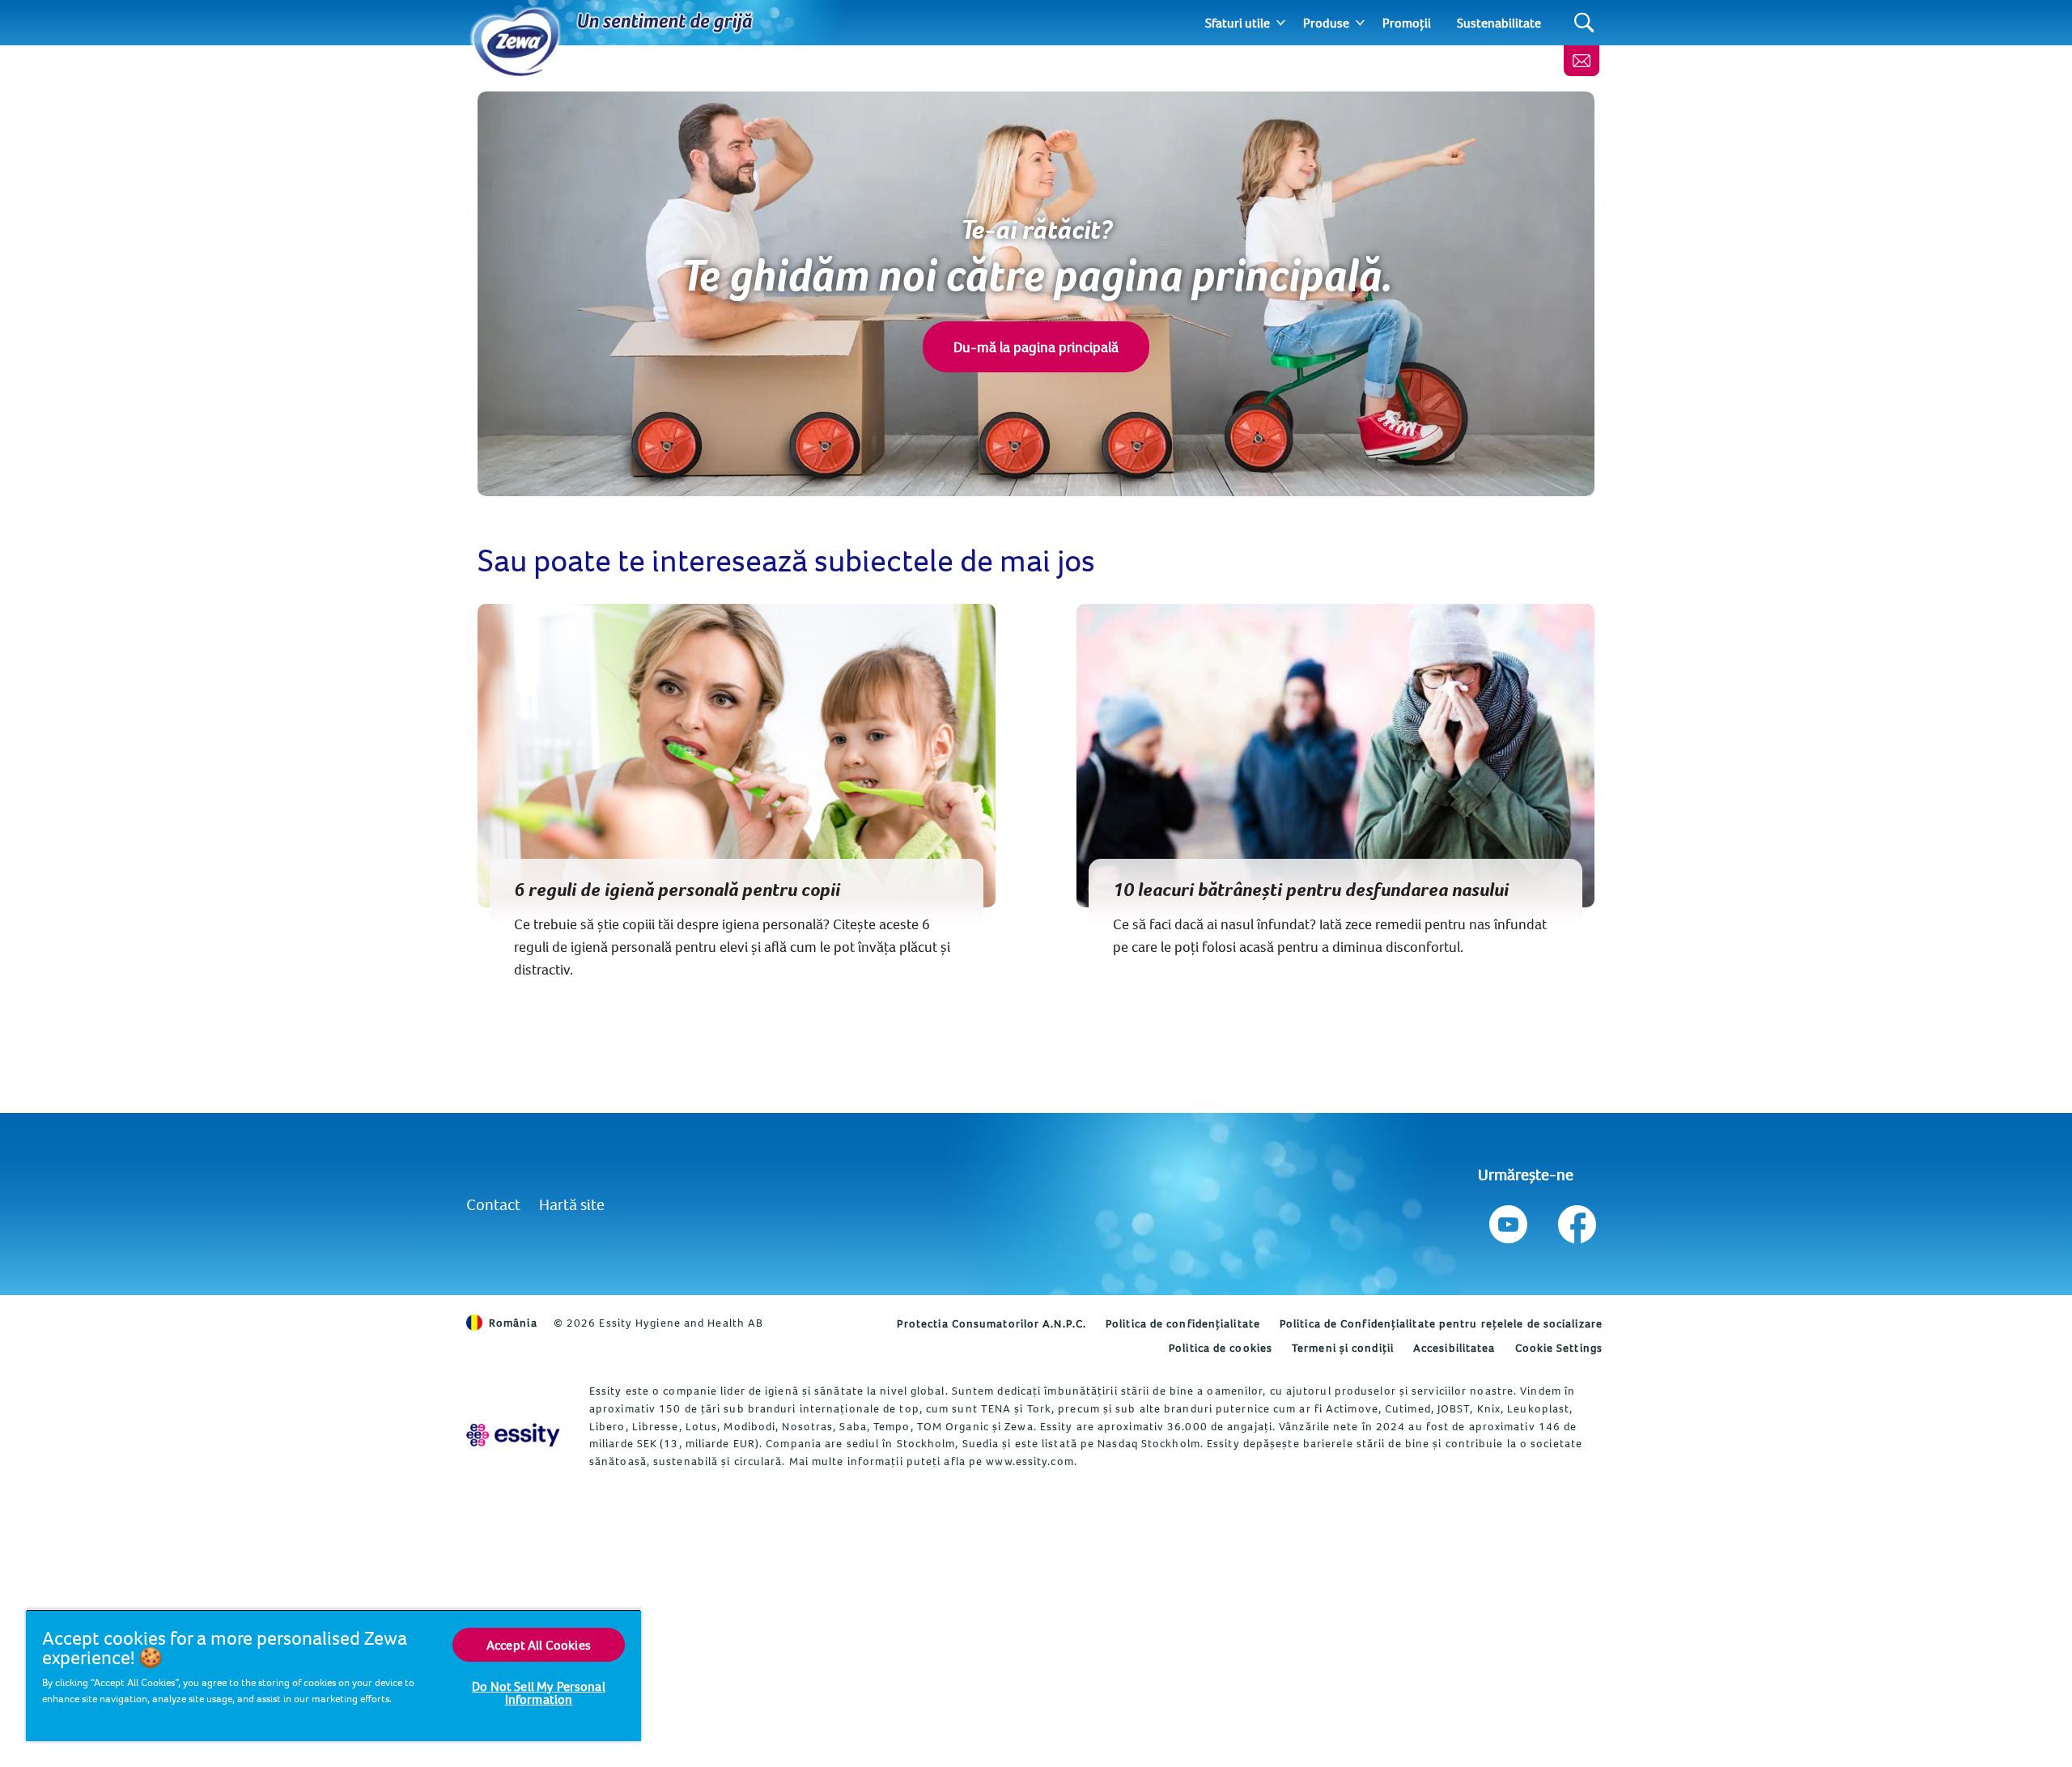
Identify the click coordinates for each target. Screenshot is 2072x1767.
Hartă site (572, 1204)
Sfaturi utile (1238, 23)
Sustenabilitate (1499, 23)
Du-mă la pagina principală (1036, 347)
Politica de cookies (1221, 1348)
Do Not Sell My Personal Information (539, 1693)
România (513, 1323)
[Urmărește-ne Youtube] (1508, 1220)
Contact (493, 1204)
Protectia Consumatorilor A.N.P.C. (991, 1323)
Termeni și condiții (1343, 1348)
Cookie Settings (1559, 1348)
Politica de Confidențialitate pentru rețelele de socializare (1441, 1323)
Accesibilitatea (1454, 1348)
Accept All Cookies (539, 1645)
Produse (1326, 23)
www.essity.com (1030, 1461)
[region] (333, 1675)
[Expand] (1281, 23)
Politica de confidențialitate (1183, 1323)
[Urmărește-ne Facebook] (1575, 1220)
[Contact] (1582, 61)
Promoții (1407, 23)
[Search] (1584, 23)
